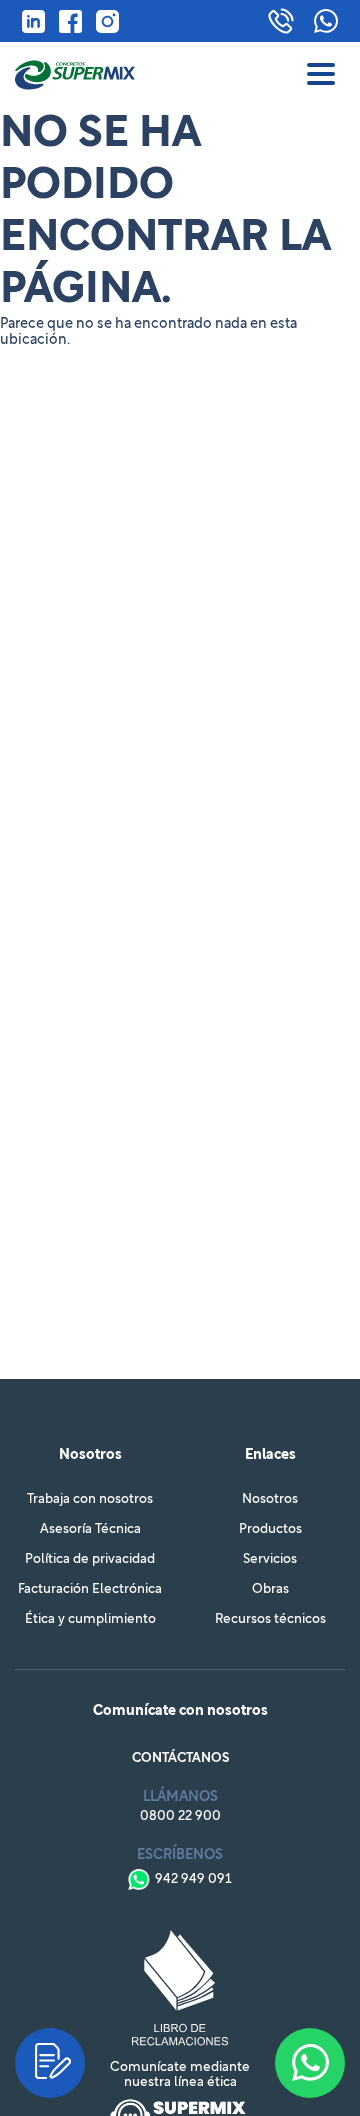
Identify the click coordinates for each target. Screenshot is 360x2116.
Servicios (270, 1559)
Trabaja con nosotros (90, 1499)
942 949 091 (193, 1879)
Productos (270, 1529)
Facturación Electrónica (90, 1589)
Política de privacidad (90, 1559)
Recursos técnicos (270, 1619)
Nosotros (270, 1499)
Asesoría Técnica (90, 1529)
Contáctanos (180, 1758)
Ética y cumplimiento (90, 1619)
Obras (270, 1589)
